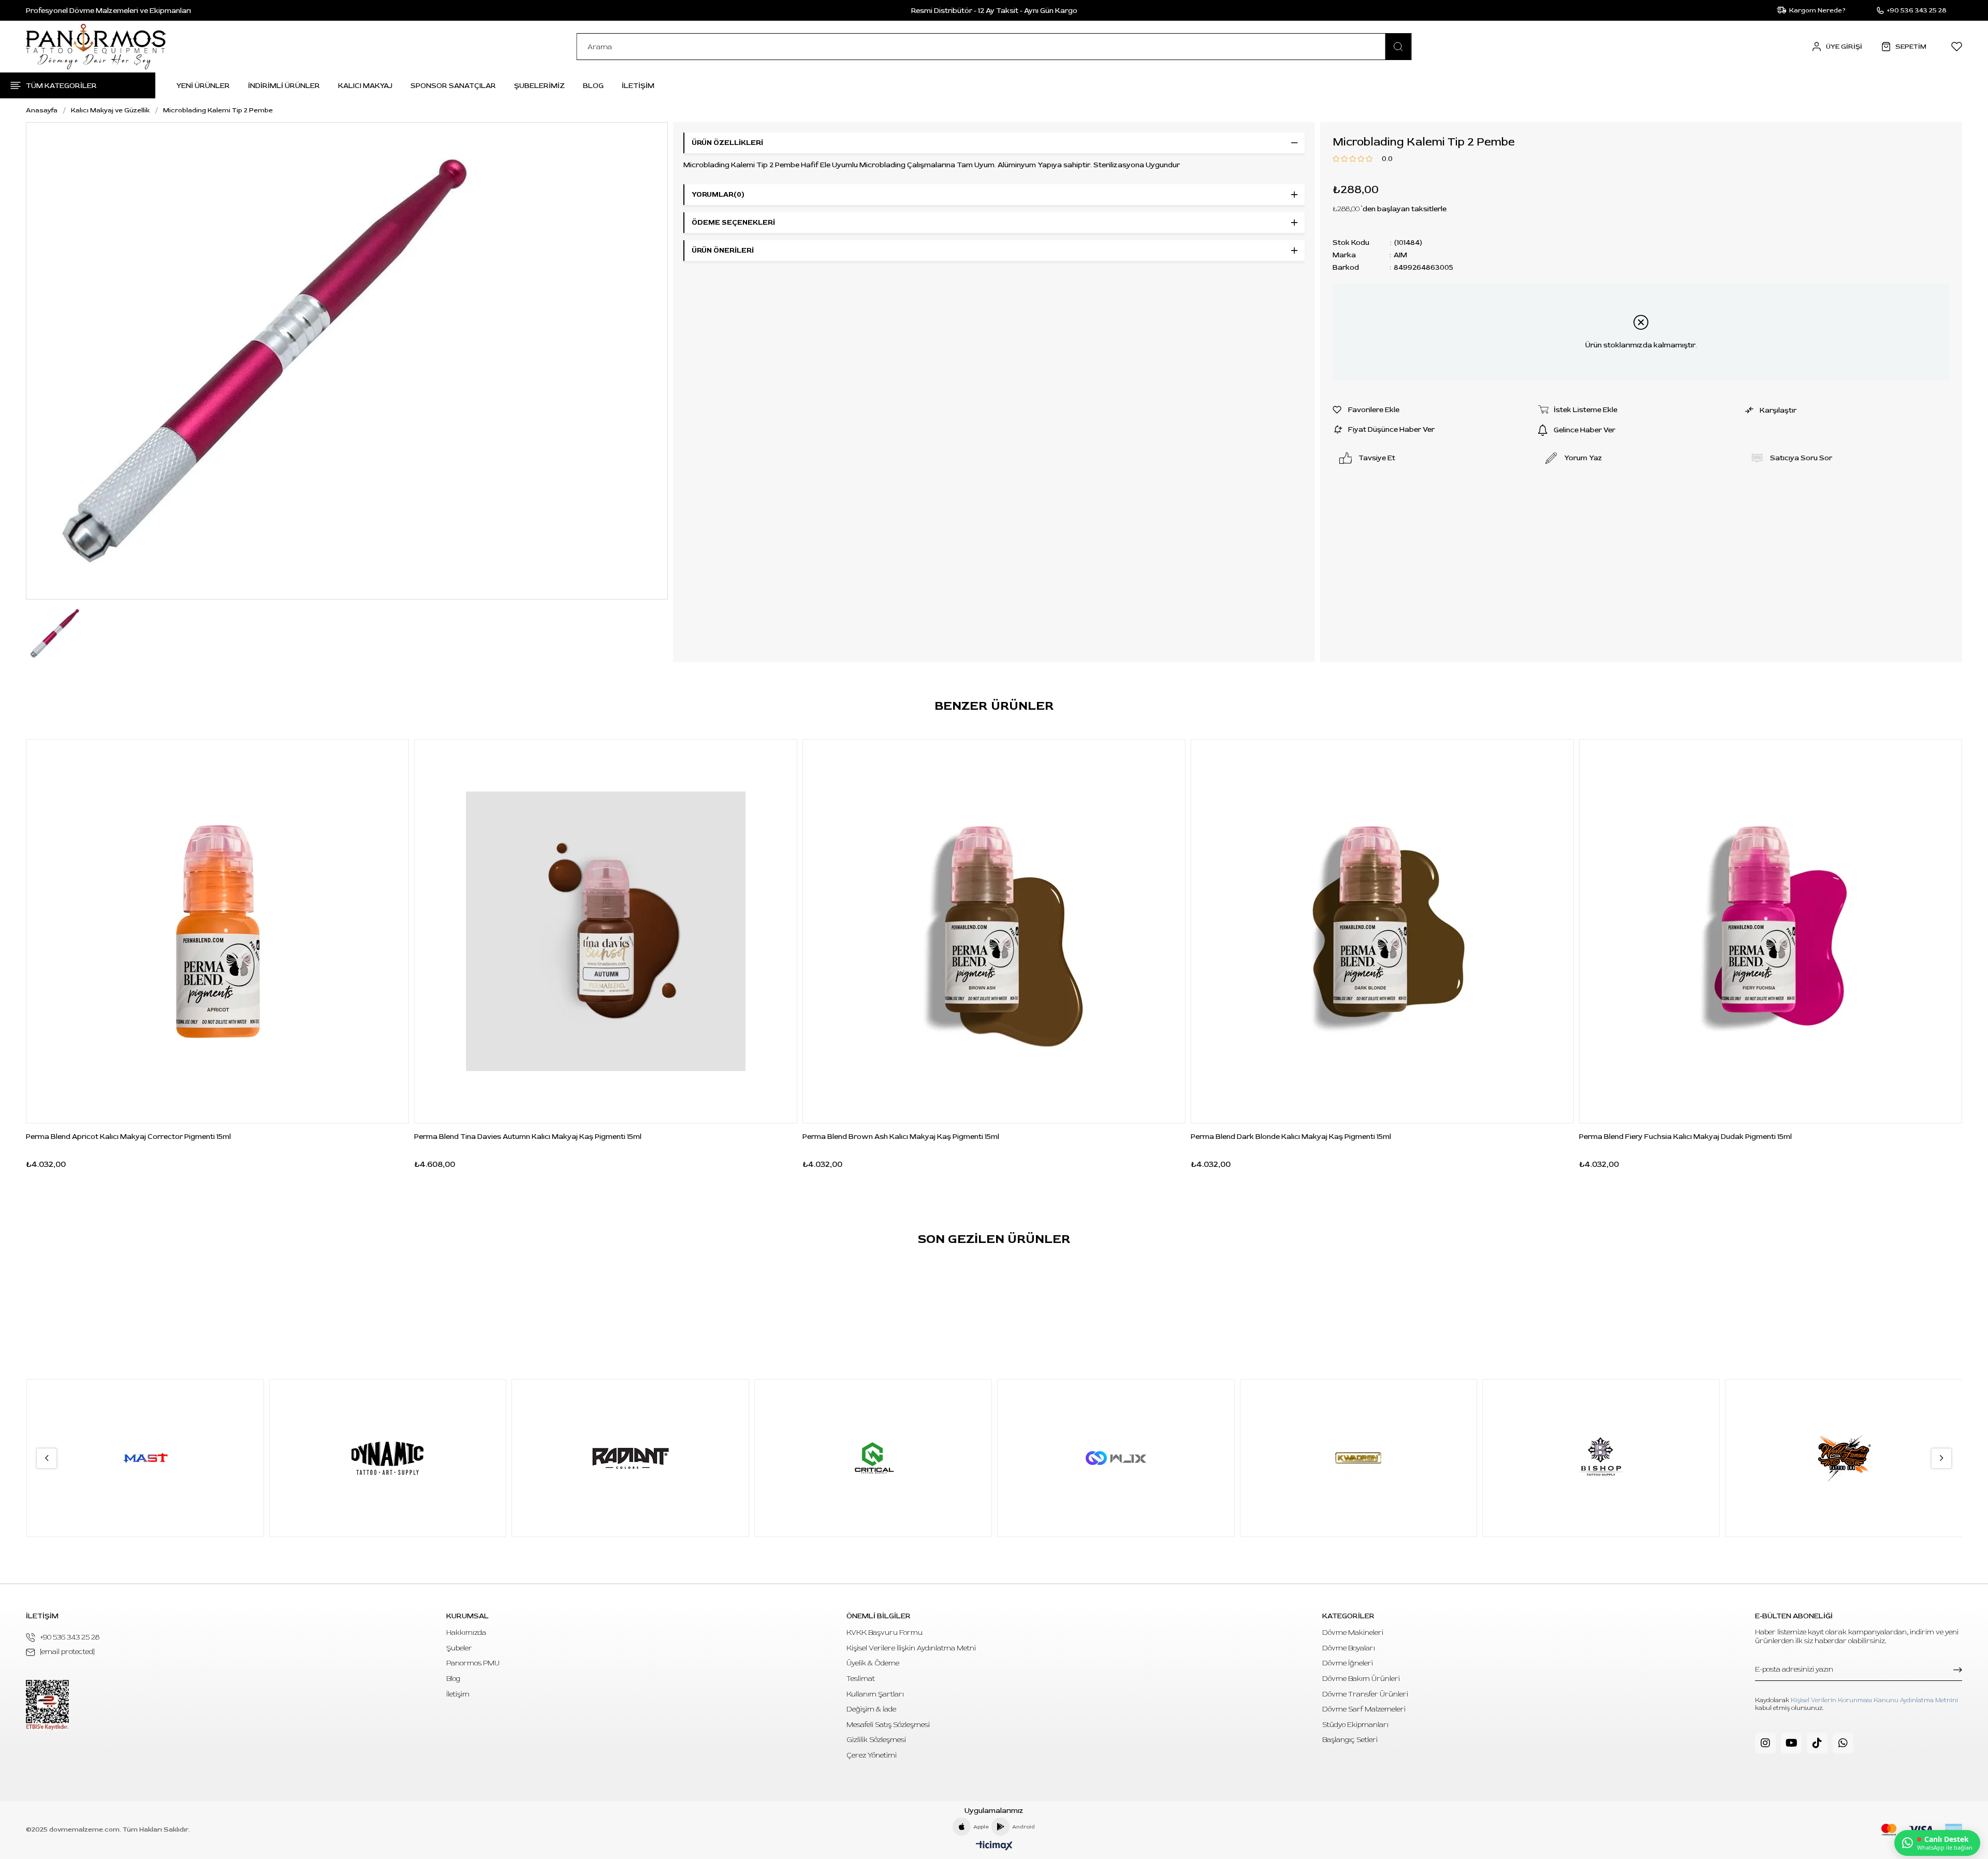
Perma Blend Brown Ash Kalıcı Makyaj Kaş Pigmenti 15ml (901, 1137)
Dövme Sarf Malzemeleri (1364, 1709)
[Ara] (1398, 47)
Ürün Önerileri (723, 250)
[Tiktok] (1817, 1743)
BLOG (593, 86)
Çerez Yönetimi (872, 1755)
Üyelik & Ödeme (873, 1663)
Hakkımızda (466, 1633)
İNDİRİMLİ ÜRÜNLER (284, 86)
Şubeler (459, 1648)
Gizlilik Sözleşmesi (876, 1740)
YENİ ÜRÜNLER (203, 86)
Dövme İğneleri (1348, 1663)
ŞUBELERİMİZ (539, 86)
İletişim (458, 1694)
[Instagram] (1765, 1743)
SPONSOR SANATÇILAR (453, 86)
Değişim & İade (871, 1709)
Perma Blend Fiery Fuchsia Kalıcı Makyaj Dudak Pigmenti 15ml (1685, 1137)
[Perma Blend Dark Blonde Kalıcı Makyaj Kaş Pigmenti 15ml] (1382, 931)
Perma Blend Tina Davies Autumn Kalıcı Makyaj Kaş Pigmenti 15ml (528, 1137)
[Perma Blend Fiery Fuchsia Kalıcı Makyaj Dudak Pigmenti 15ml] (1771, 931)
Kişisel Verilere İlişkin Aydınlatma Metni (911, 1648)
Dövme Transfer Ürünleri (1365, 1694)
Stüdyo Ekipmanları (1355, 1725)
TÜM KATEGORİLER (61, 86)
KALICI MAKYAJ (365, 86)
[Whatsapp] (1843, 1743)
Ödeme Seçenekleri (733, 222)
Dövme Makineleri (1353, 1633)
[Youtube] (1791, 1743)
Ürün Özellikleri (727, 143)
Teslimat (861, 1679)
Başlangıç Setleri (1350, 1740)
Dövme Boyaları (1349, 1648)
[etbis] (47, 1705)
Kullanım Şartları (875, 1694)
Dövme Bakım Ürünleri (1361, 1679)
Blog (453, 1679)
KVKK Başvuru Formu (885, 1633)
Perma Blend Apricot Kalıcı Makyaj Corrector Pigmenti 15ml (128, 1137)
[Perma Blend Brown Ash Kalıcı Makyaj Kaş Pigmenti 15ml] (994, 931)
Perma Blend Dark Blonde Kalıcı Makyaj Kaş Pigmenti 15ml (1291, 1137)
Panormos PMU (473, 1663)
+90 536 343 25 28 (70, 1637)
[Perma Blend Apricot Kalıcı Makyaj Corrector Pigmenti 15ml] (217, 931)
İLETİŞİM (638, 86)
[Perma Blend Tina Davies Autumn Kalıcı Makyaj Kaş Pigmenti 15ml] (606, 931)
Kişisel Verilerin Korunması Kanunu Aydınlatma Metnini (1874, 1700)
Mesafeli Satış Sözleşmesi (888, 1725)
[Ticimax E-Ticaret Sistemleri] (994, 1846)
